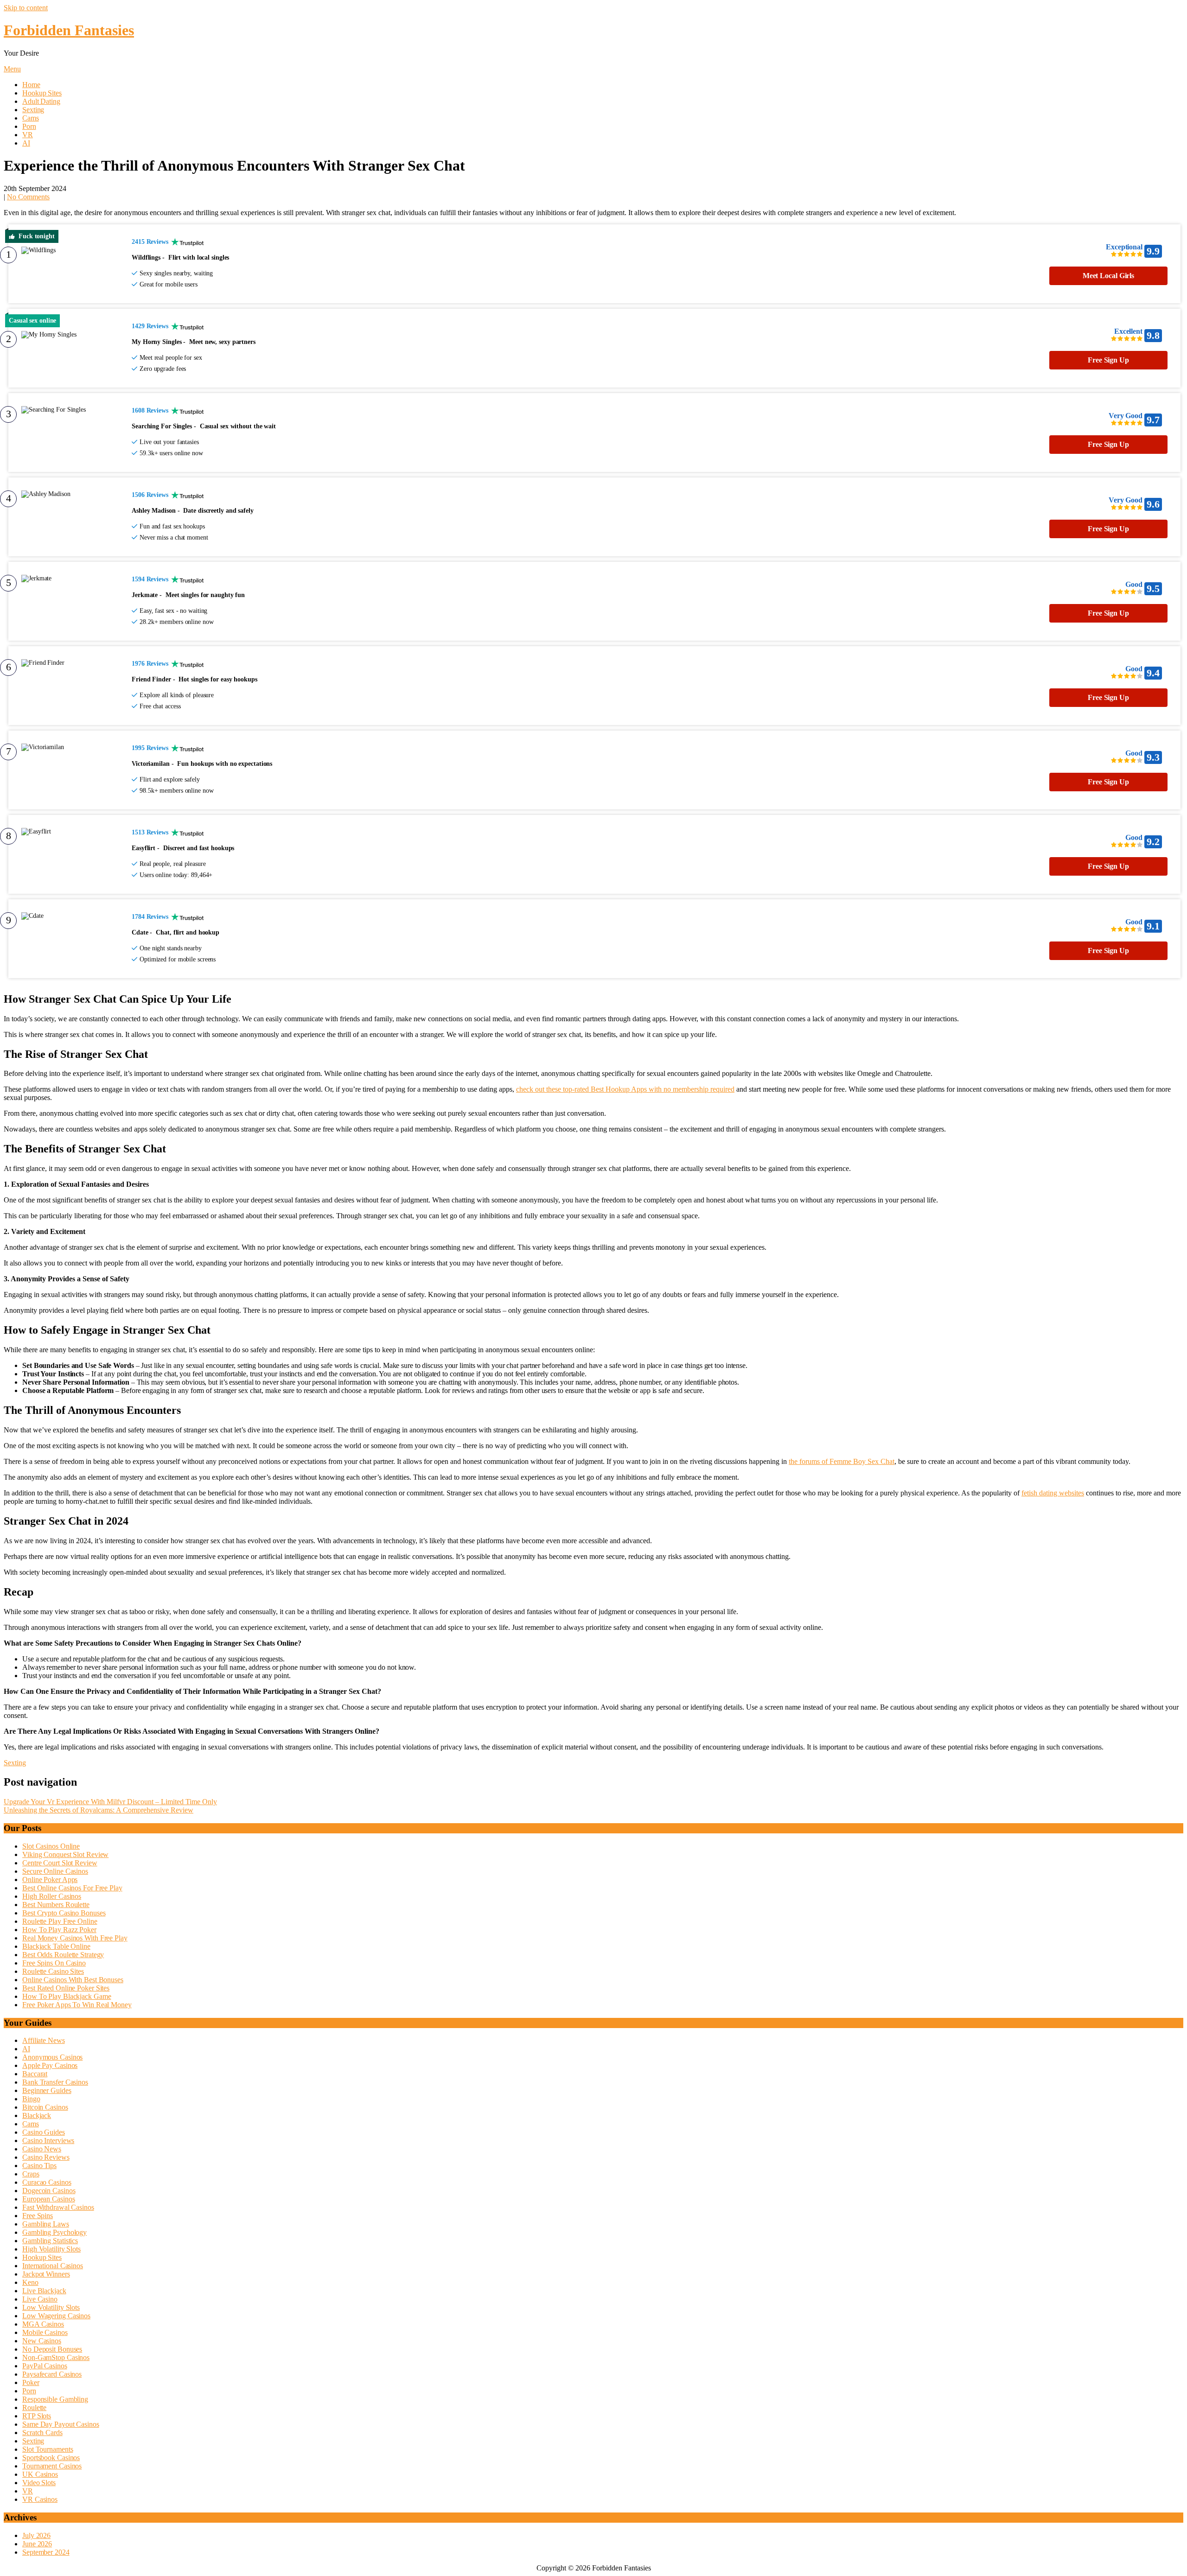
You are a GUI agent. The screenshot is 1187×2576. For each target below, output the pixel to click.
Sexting (33, 110)
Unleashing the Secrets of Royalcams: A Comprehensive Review (99, 1810)
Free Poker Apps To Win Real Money (77, 2005)
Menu (12, 69)
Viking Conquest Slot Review (65, 1854)
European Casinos (48, 2199)
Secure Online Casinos (55, 1871)
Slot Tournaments (48, 2449)
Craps (31, 2174)
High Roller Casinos (52, 1896)
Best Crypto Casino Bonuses (64, 1913)
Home (31, 85)
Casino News (42, 2149)
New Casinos (42, 2341)
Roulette (34, 2407)
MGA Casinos (43, 2324)
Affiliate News (44, 2040)
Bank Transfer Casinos (55, 2082)
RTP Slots (37, 2416)
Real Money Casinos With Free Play (75, 1938)
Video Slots (39, 2483)
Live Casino (40, 2299)
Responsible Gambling (55, 2399)
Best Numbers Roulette (56, 1905)
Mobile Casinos (45, 2332)
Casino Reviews (46, 2157)
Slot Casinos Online (51, 1846)
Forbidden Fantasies (69, 30)
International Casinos (53, 2266)
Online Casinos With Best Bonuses (73, 1980)
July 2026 (36, 2535)
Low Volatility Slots (51, 2307)
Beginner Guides (47, 2090)
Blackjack (37, 2115)
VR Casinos (40, 2499)
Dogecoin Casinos (49, 2191)
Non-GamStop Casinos (56, 2357)
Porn (29, 126)
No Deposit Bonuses (52, 2349)
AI (26, 143)
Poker (31, 2382)
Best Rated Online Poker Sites (66, 1988)
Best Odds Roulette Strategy (63, 1955)
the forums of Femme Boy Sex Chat (842, 1461)
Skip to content (26, 8)
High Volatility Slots (51, 2249)
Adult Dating (41, 101)
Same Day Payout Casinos (61, 2424)
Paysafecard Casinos (52, 2374)
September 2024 (46, 2552)
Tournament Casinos (52, 2466)
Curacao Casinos (47, 2182)
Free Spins (38, 2216)
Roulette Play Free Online (60, 1921)
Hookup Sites (42, 93)
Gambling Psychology (54, 2232)
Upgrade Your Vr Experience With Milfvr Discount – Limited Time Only (110, 1802)
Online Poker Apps (50, 1880)
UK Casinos (40, 2474)
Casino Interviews (48, 2140)
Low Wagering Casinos (56, 2316)
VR (28, 135)
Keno (30, 2282)
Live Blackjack (44, 2291)
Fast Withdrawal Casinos (58, 2207)
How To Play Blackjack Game (67, 1996)
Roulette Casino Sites (53, 1971)
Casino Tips (39, 2166)
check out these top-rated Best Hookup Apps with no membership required (625, 1089)
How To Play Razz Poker (59, 1930)
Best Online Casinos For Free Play (72, 1888)
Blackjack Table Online (56, 1946)
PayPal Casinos (45, 2366)
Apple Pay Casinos (50, 2065)
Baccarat (35, 2074)
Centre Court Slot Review (60, 1863)
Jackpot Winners (46, 2274)
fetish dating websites (1053, 1493)
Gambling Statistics (50, 2241)
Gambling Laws (46, 2224)
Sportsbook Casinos (51, 2458)
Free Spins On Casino (54, 1963)
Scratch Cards (42, 2433)
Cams (31, 118)
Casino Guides (44, 2132)
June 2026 (37, 2544)
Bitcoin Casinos (45, 2107)
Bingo (31, 2099)
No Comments (28, 197)
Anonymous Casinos (52, 2057)
